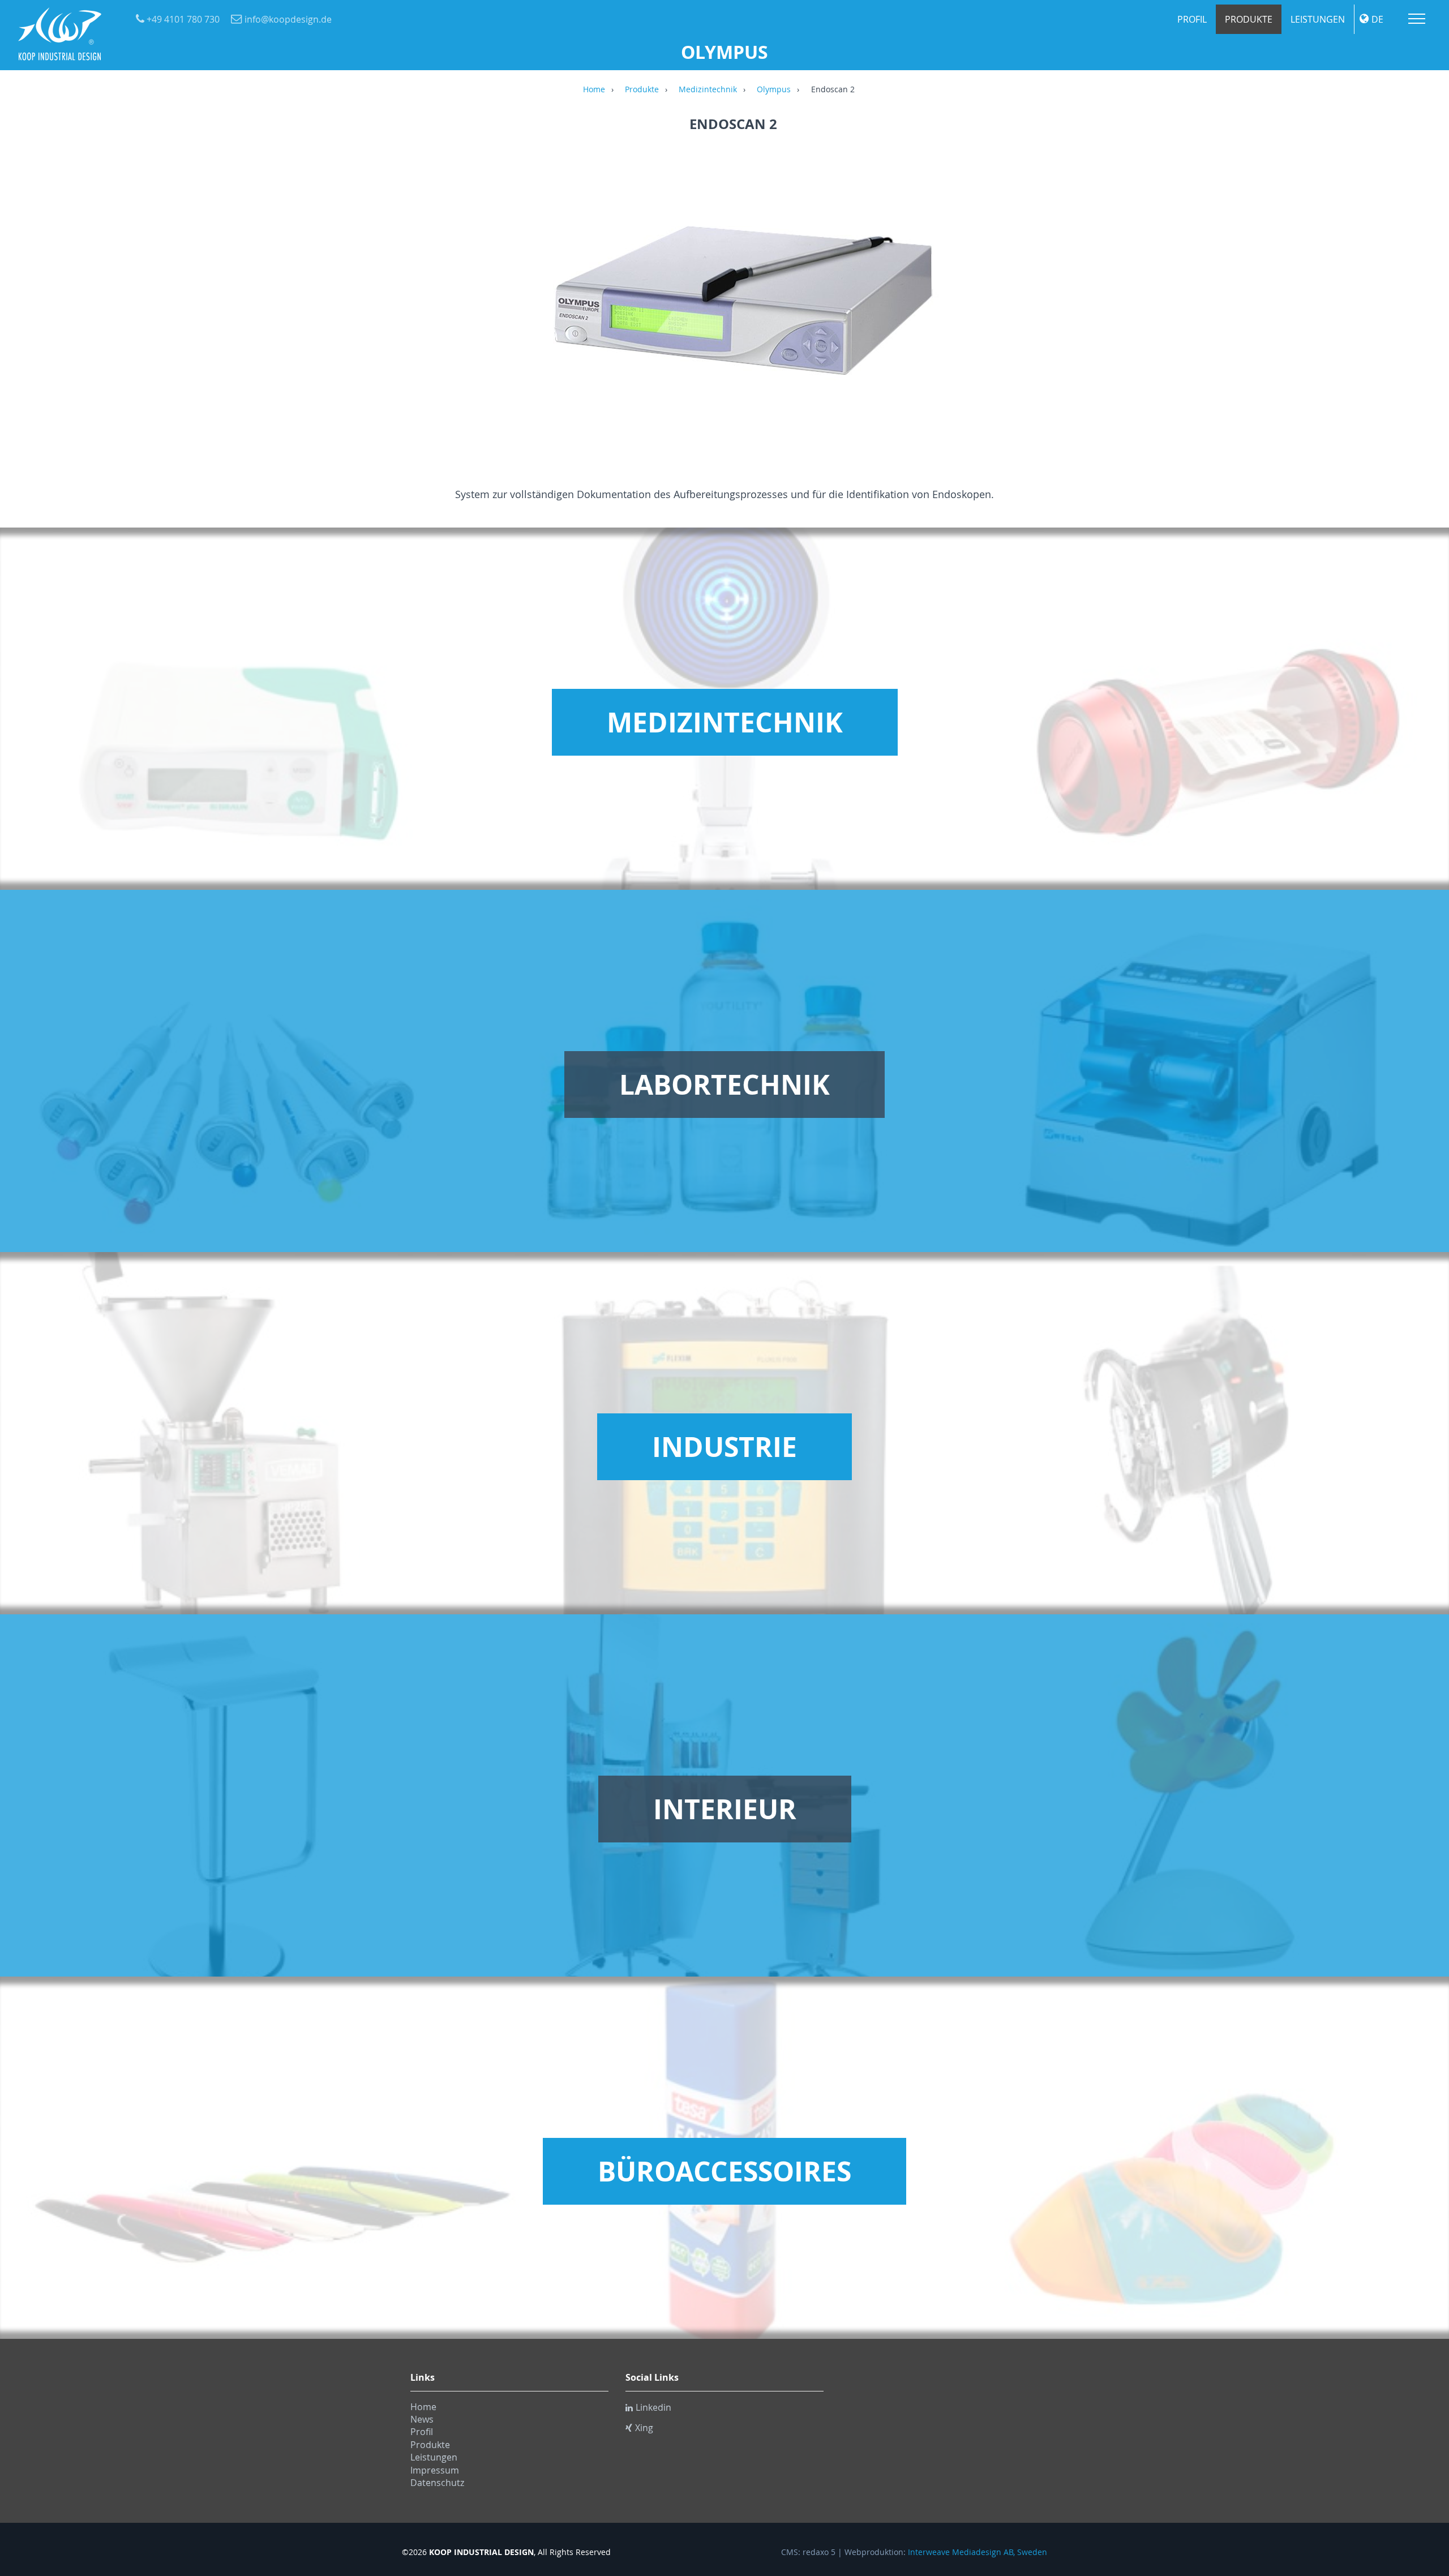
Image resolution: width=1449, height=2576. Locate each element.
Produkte (1249, 19)
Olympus (774, 90)
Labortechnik (724, 1085)
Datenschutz (437, 2483)
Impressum (435, 2470)
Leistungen (1318, 19)
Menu (1417, 19)
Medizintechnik (708, 90)
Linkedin (653, 2407)
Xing (644, 2428)
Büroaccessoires (724, 2171)
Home (594, 90)
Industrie (724, 1447)
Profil (1192, 19)
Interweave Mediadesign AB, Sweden (978, 2552)
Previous (416, 299)
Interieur (725, 1809)
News (422, 2419)
